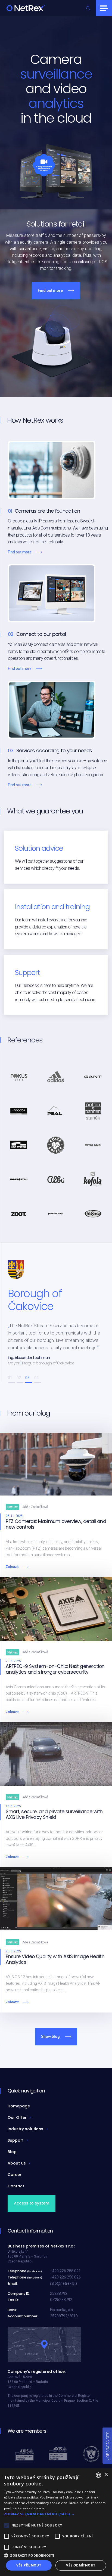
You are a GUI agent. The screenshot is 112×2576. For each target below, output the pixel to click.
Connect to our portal (41, 634)
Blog (12, 2152)
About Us (17, 2163)
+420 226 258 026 (65, 2277)
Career (15, 2175)
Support (16, 2140)
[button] (11, 1382)
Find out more (50, 290)
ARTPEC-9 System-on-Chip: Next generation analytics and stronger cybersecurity (55, 1669)
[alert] (56, 2522)
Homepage (19, 2106)
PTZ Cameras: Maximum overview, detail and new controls (56, 1524)
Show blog (50, 2036)
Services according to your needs (54, 751)
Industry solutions (25, 2129)
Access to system (32, 2203)
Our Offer (17, 2117)
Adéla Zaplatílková (35, 1507)
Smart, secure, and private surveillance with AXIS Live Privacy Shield (54, 1814)
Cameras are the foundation (47, 511)
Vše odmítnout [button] (81, 2565)
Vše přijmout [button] (29, 2565)
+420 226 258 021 (65, 2271)
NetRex (13, 1507)
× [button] (106, 2475)
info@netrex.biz (64, 2283)
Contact (16, 2186)
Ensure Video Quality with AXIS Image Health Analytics (55, 1959)
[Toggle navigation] (104, 8)
